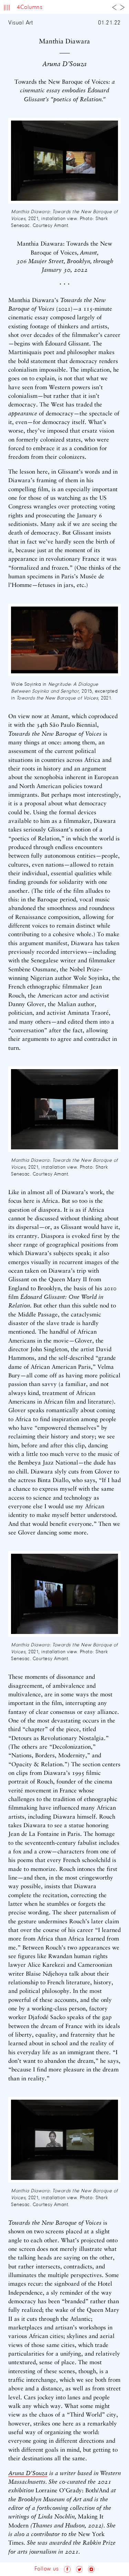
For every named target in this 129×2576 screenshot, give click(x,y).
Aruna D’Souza (28, 2474)
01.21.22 (109, 23)
